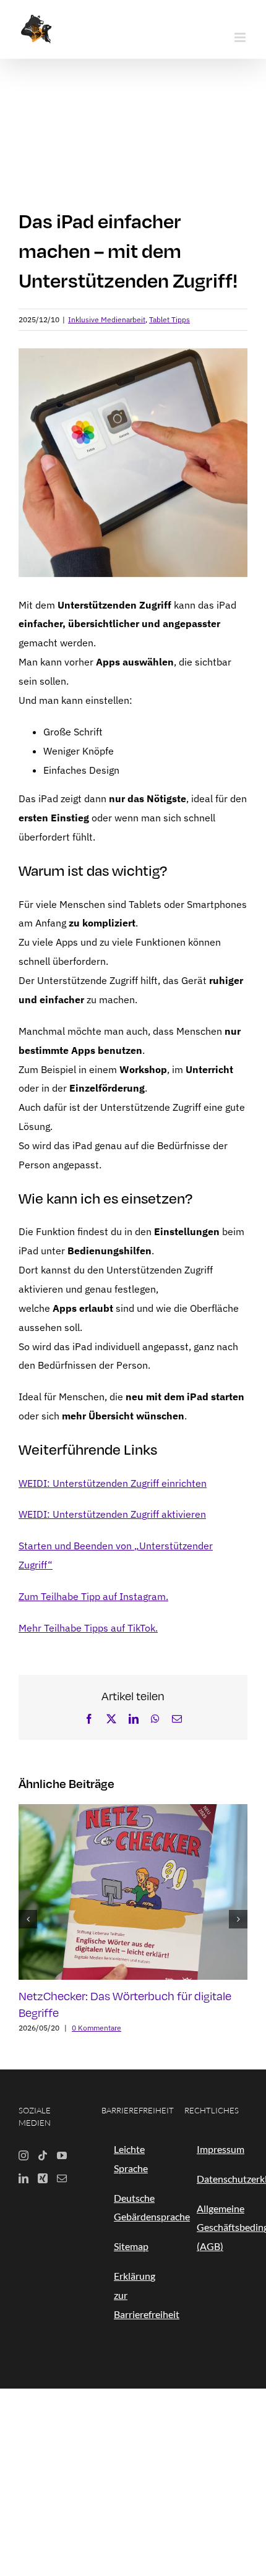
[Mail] (62, 2178)
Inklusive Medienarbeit (107, 319)
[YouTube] (62, 2155)
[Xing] (43, 2178)
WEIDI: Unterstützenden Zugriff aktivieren (112, 1514)
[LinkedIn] (24, 2178)
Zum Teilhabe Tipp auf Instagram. (93, 1596)
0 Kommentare (97, 2028)
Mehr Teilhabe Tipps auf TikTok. (88, 1628)
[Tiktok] (43, 2155)
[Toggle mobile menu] (241, 37)
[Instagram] (24, 2155)
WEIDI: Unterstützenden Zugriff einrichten (113, 1483)
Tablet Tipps (169, 319)
